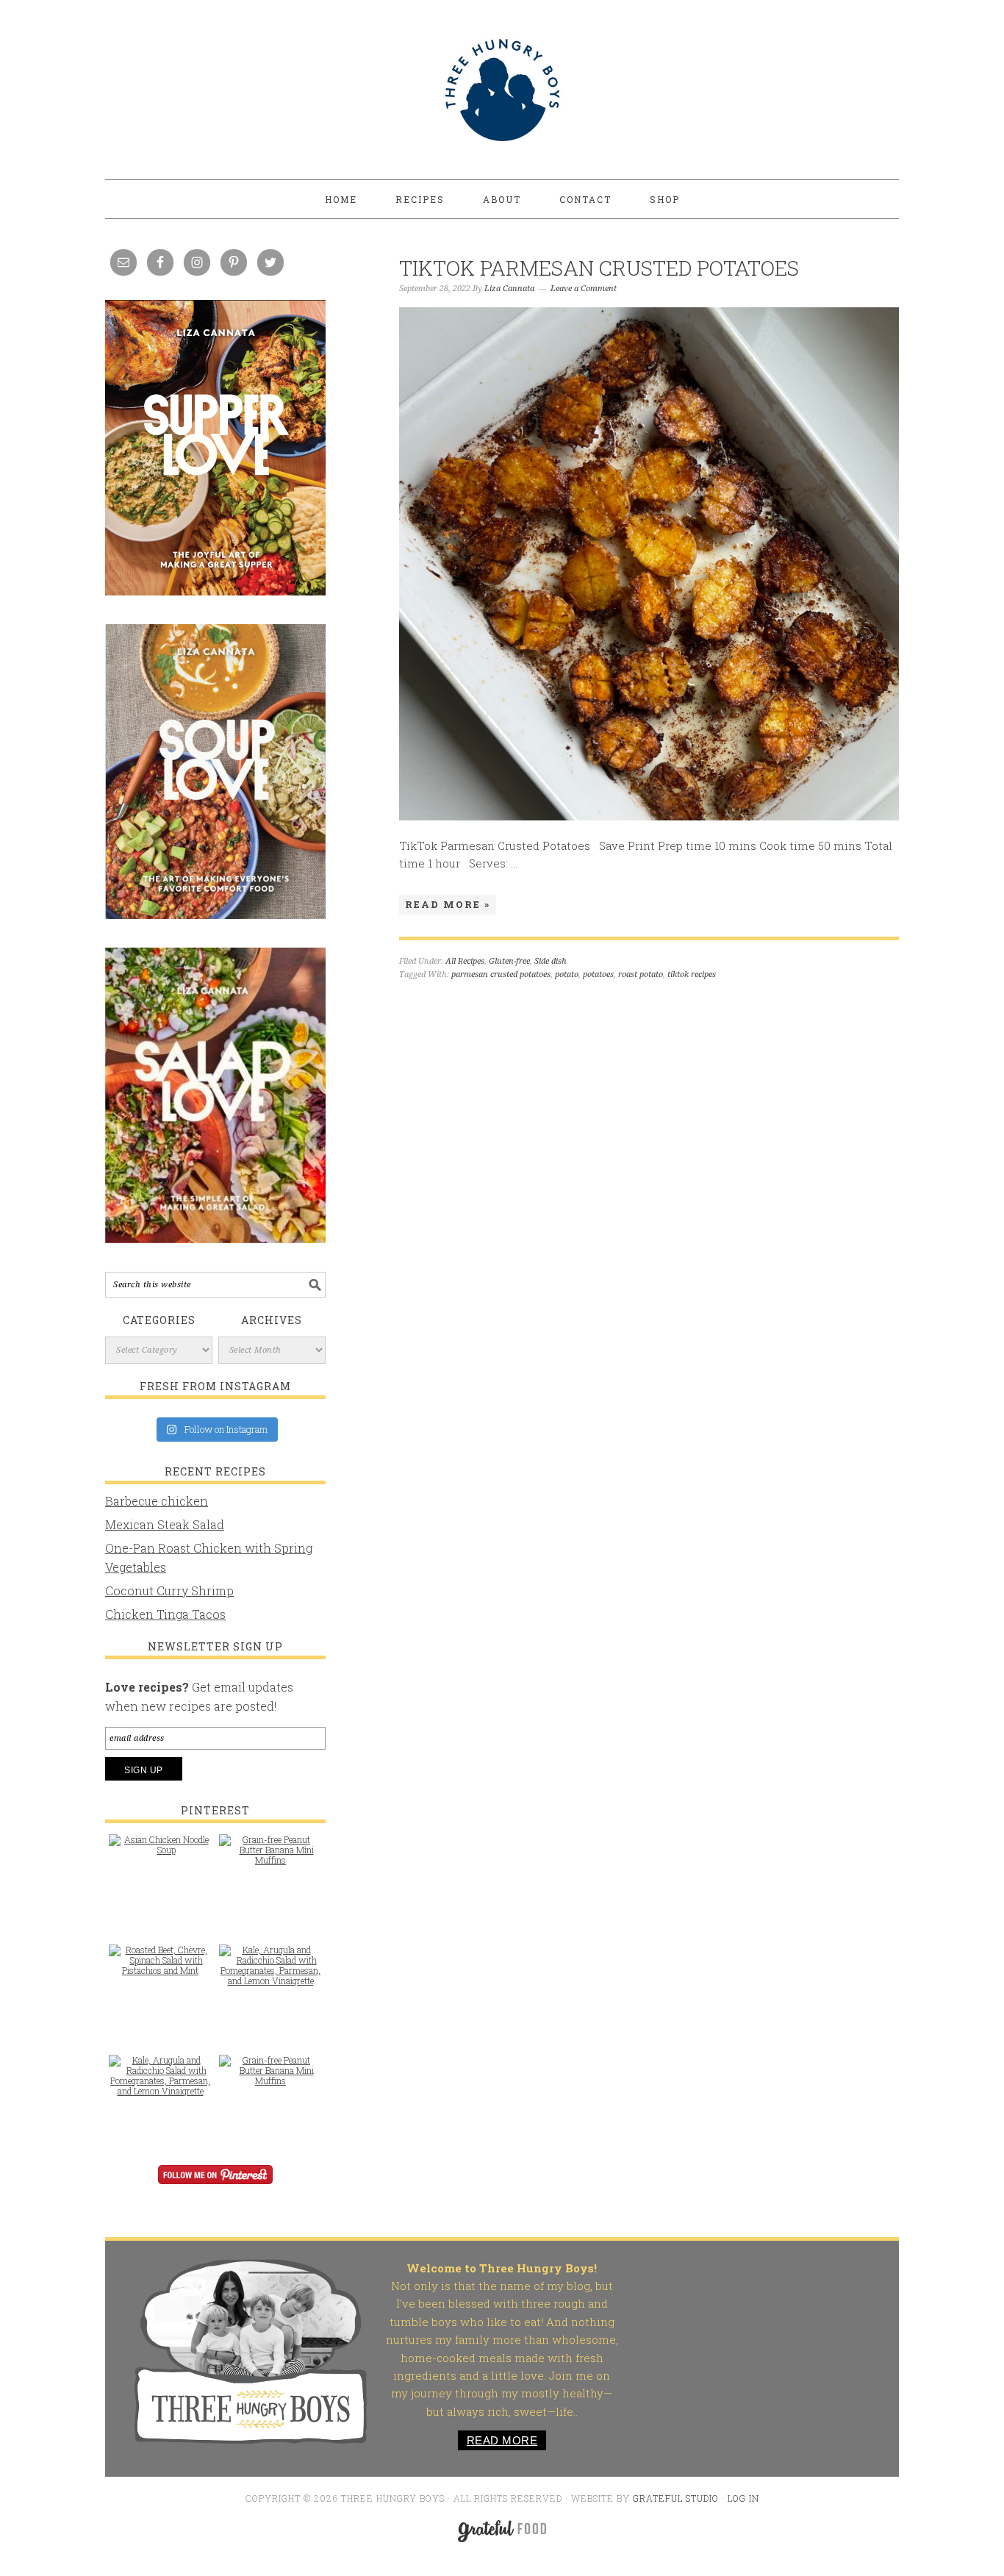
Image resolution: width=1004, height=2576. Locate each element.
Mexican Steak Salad (165, 1524)
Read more (502, 2440)
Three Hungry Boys (502, 90)
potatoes (598, 974)
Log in (743, 2498)
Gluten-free (509, 961)
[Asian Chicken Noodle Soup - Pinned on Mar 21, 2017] (160, 1852)
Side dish (551, 961)
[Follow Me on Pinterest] (215, 2185)
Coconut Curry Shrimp (169, 1591)
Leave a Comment (584, 289)
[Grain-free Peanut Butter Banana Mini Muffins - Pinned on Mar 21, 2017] (270, 1857)
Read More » (448, 904)
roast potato (641, 974)
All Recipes (465, 961)
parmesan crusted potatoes (501, 974)
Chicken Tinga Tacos (165, 1614)
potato (567, 974)
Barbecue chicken (157, 1501)
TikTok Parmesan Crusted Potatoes (599, 268)
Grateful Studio (676, 2498)
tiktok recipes (692, 974)
